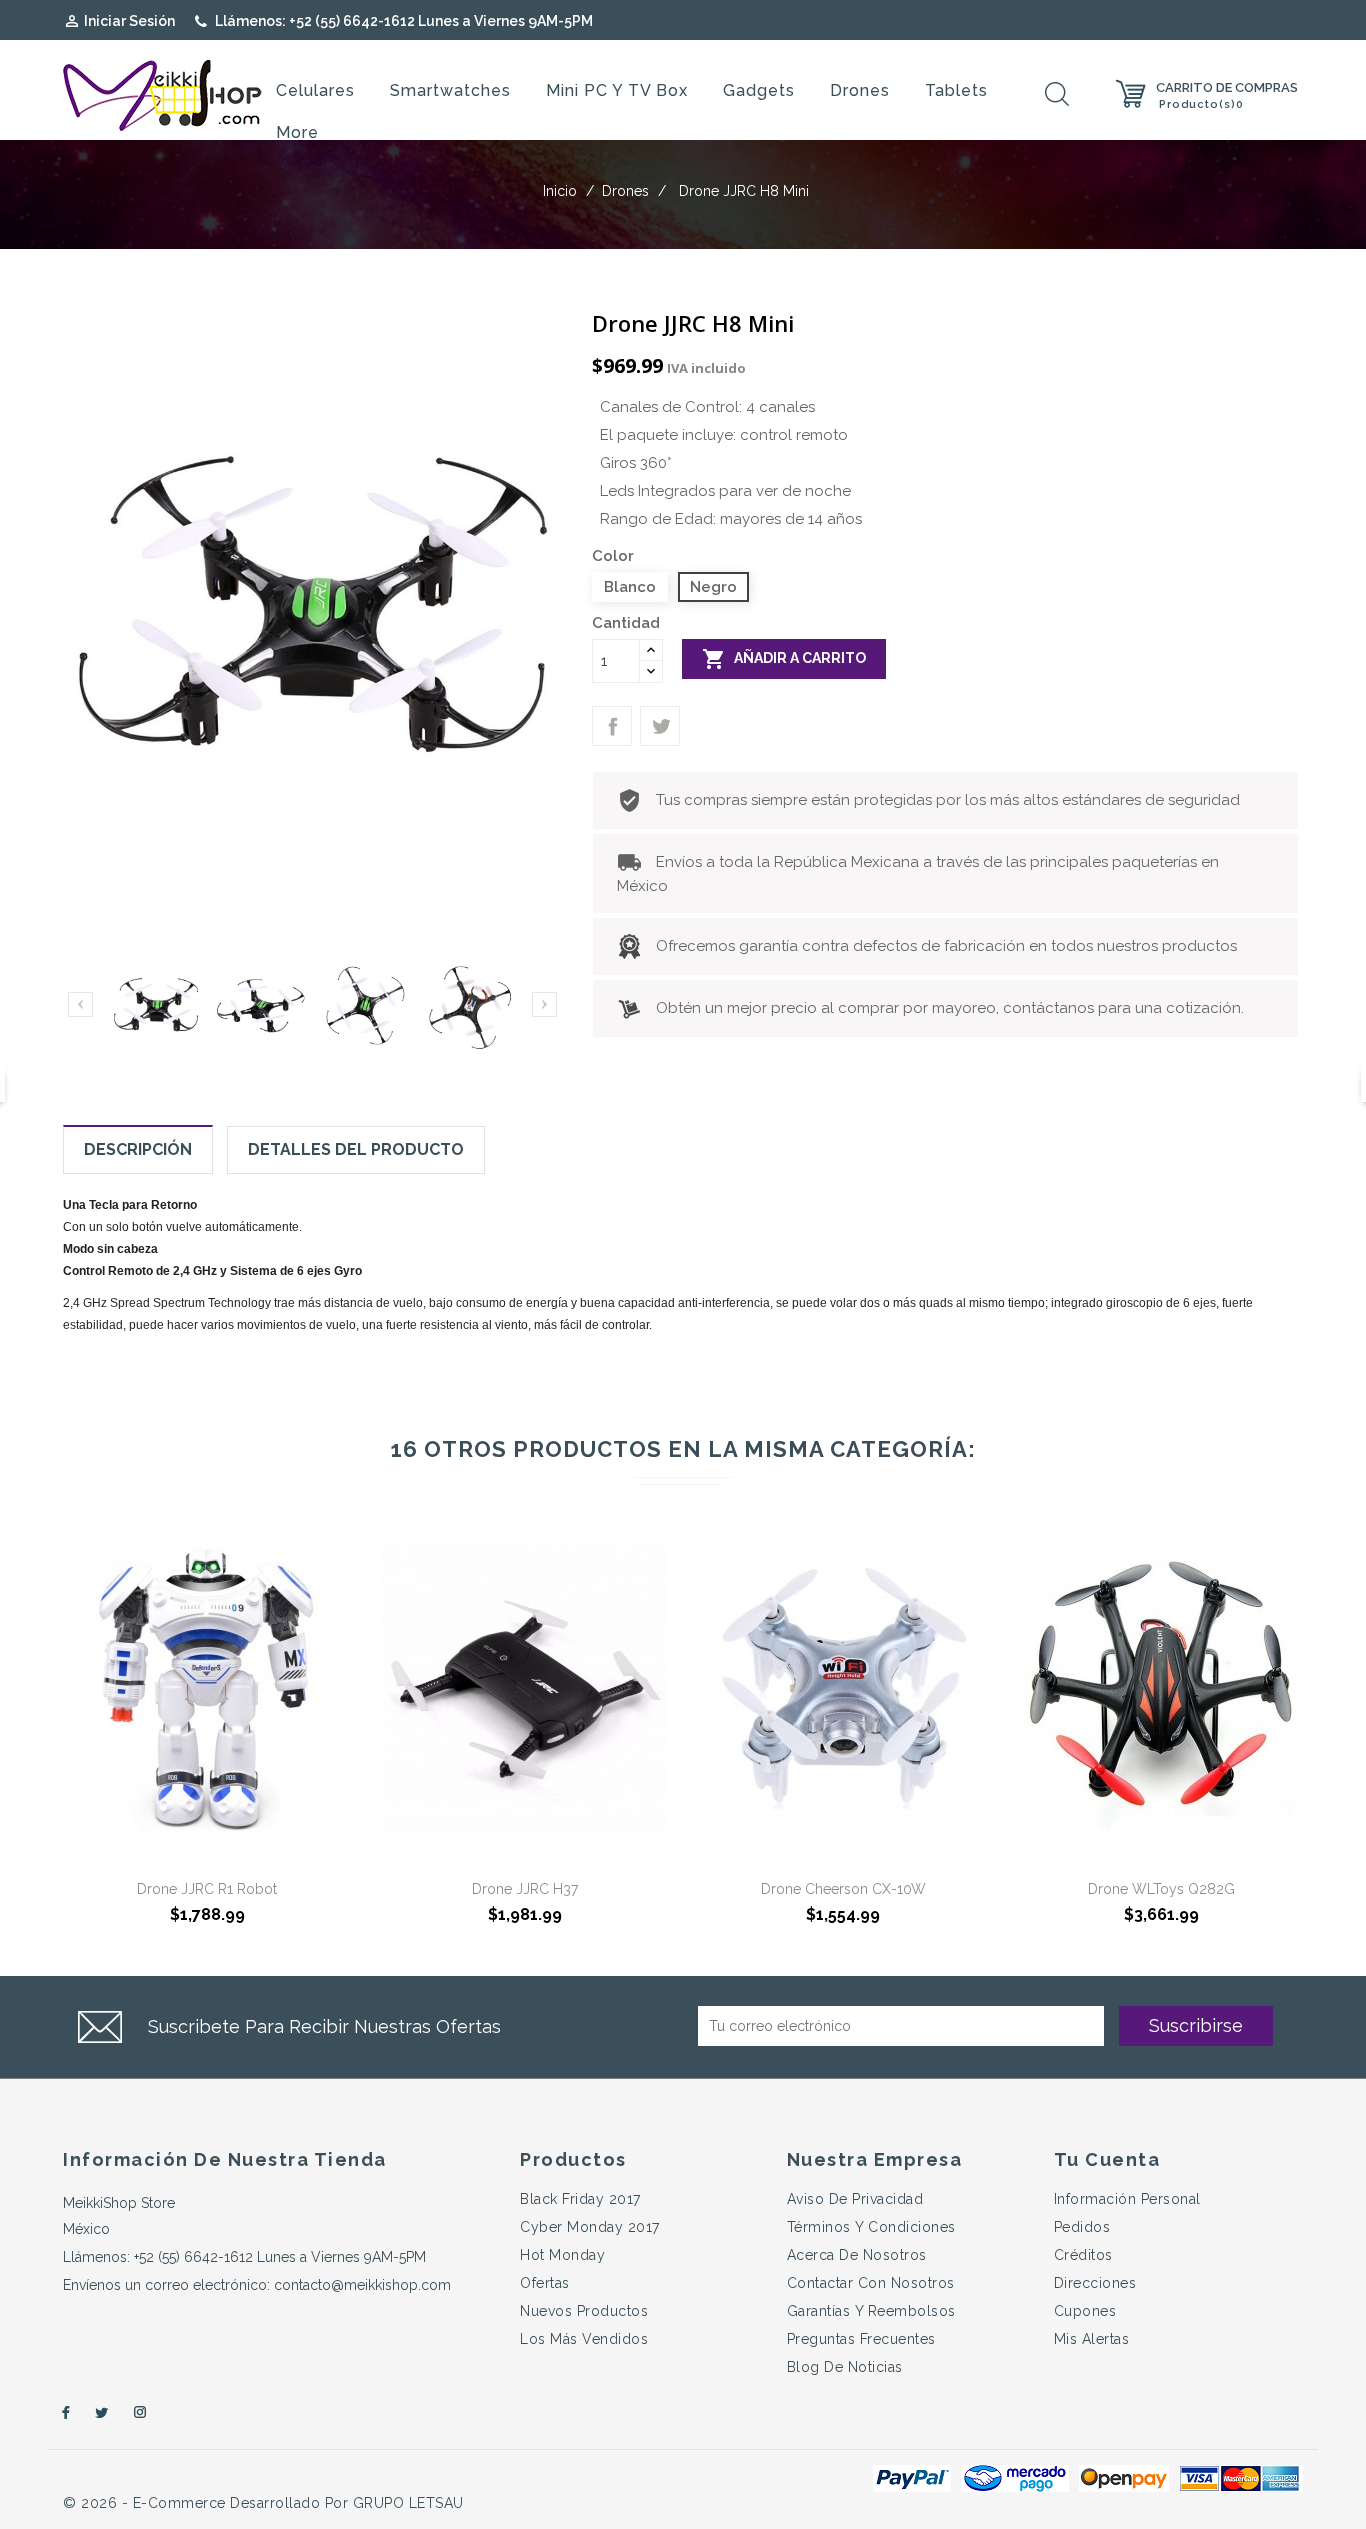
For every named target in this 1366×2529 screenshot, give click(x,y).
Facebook (63, 2413)
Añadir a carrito (784, 659)
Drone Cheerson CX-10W (843, 1889)
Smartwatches (450, 90)
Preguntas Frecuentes (861, 2339)
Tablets (956, 90)
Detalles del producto (356, 1149)
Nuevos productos (584, 2311)
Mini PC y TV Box (617, 90)
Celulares (315, 90)
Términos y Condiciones (871, 2227)
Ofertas (545, 2283)
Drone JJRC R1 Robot (207, 1889)
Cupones (1085, 2311)
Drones (860, 90)
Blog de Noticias (845, 2367)
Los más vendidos (584, 2339)
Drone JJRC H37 (525, 1889)
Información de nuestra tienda (225, 2159)
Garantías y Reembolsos (871, 2311)
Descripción (138, 1149)
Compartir (612, 726)
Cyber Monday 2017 (590, 2227)
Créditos (1083, 2255)
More (297, 132)
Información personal (1127, 2199)
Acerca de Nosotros (857, 2255)
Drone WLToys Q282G (1161, 1889)
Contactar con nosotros (871, 2283)
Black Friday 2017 (580, 2199)
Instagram (141, 2413)
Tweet (660, 726)
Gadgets (759, 90)
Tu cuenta (1107, 2159)
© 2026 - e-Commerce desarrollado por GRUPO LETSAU (263, 2503)
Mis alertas (1092, 2339)
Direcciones (1095, 2283)
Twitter (102, 2413)
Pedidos (1082, 2227)
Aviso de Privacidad (855, 2199)
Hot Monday (562, 2255)
